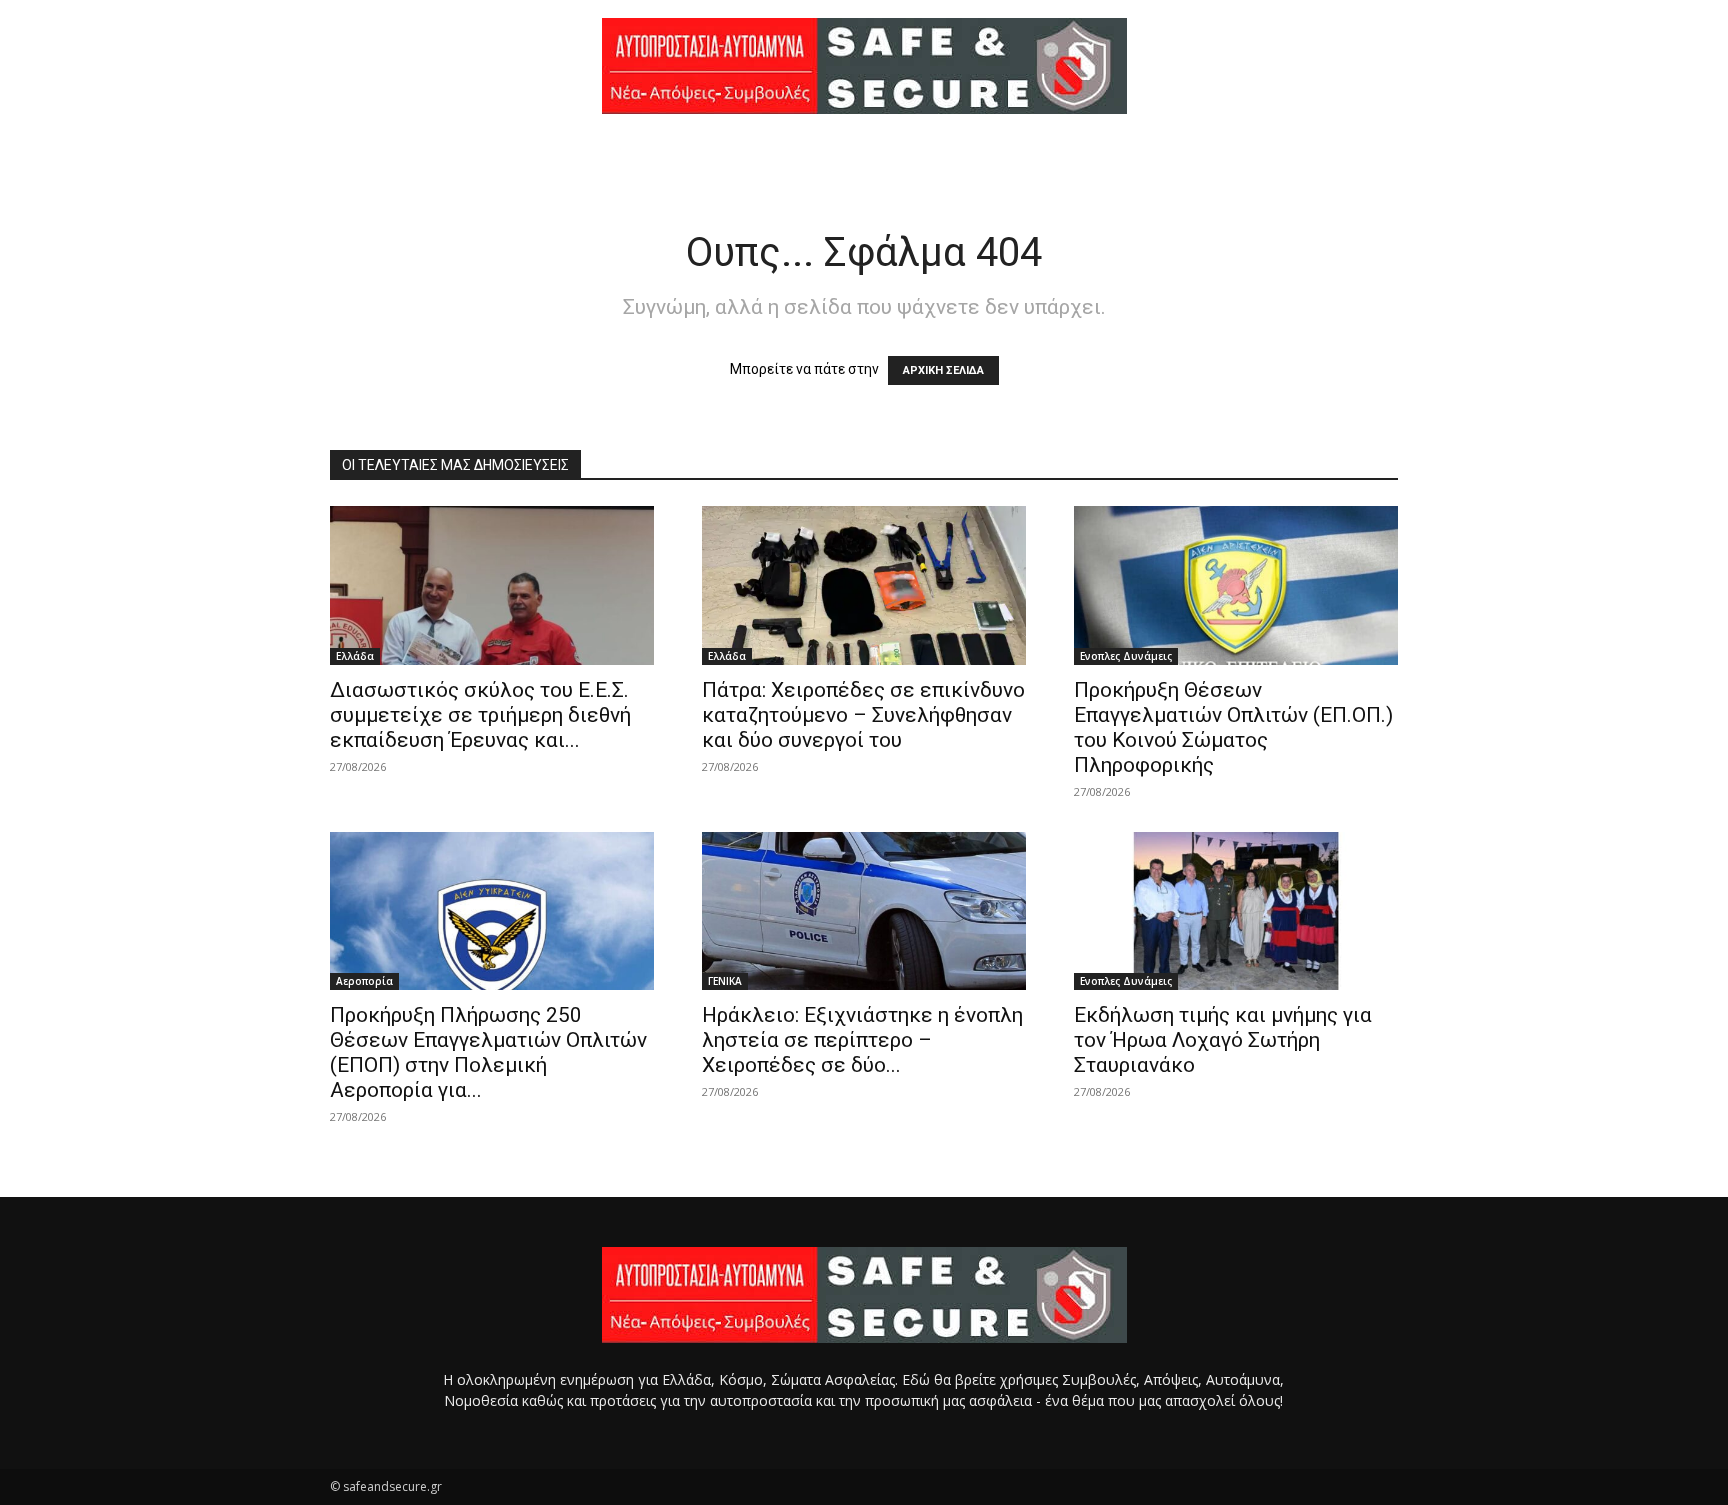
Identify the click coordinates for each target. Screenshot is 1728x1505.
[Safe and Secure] (864, 66)
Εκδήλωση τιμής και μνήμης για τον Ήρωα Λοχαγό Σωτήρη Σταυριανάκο (1223, 1040)
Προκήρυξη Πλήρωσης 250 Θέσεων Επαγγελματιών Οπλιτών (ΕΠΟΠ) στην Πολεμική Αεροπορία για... (488, 1052)
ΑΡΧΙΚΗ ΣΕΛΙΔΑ (943, 370)
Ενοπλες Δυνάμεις (1126, 656)
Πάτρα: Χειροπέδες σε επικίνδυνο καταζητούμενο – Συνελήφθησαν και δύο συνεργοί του (863, 715)
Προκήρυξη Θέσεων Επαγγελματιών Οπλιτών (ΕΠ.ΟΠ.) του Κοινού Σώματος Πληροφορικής (1233, 727)
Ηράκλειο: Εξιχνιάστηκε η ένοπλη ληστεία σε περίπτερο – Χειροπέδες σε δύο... (862, 1040)
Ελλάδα (355, 656)
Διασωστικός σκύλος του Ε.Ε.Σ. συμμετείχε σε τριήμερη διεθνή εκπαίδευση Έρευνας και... (480, 715)
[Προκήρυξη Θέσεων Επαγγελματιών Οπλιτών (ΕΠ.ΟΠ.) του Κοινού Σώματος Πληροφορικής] (1236, 585)
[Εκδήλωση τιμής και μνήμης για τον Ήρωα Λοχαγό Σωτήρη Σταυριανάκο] (1236, 911)
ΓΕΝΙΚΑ (725, 981)
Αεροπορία (364, 981)
